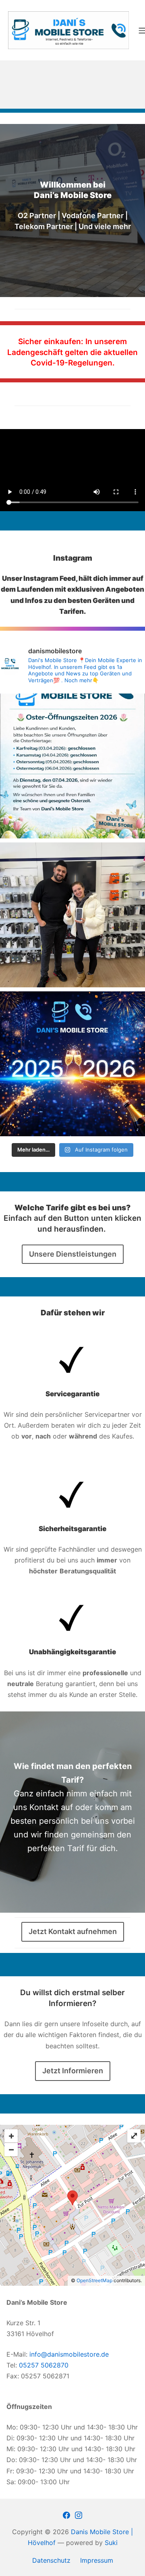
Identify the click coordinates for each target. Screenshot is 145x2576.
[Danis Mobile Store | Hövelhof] (68, 30)
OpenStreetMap (94, 2280)
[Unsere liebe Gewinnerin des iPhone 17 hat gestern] (72, 915)
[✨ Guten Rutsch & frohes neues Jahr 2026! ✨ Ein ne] (72, 1064)
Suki (111, 2543)
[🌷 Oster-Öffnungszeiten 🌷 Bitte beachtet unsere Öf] (72, 766)
